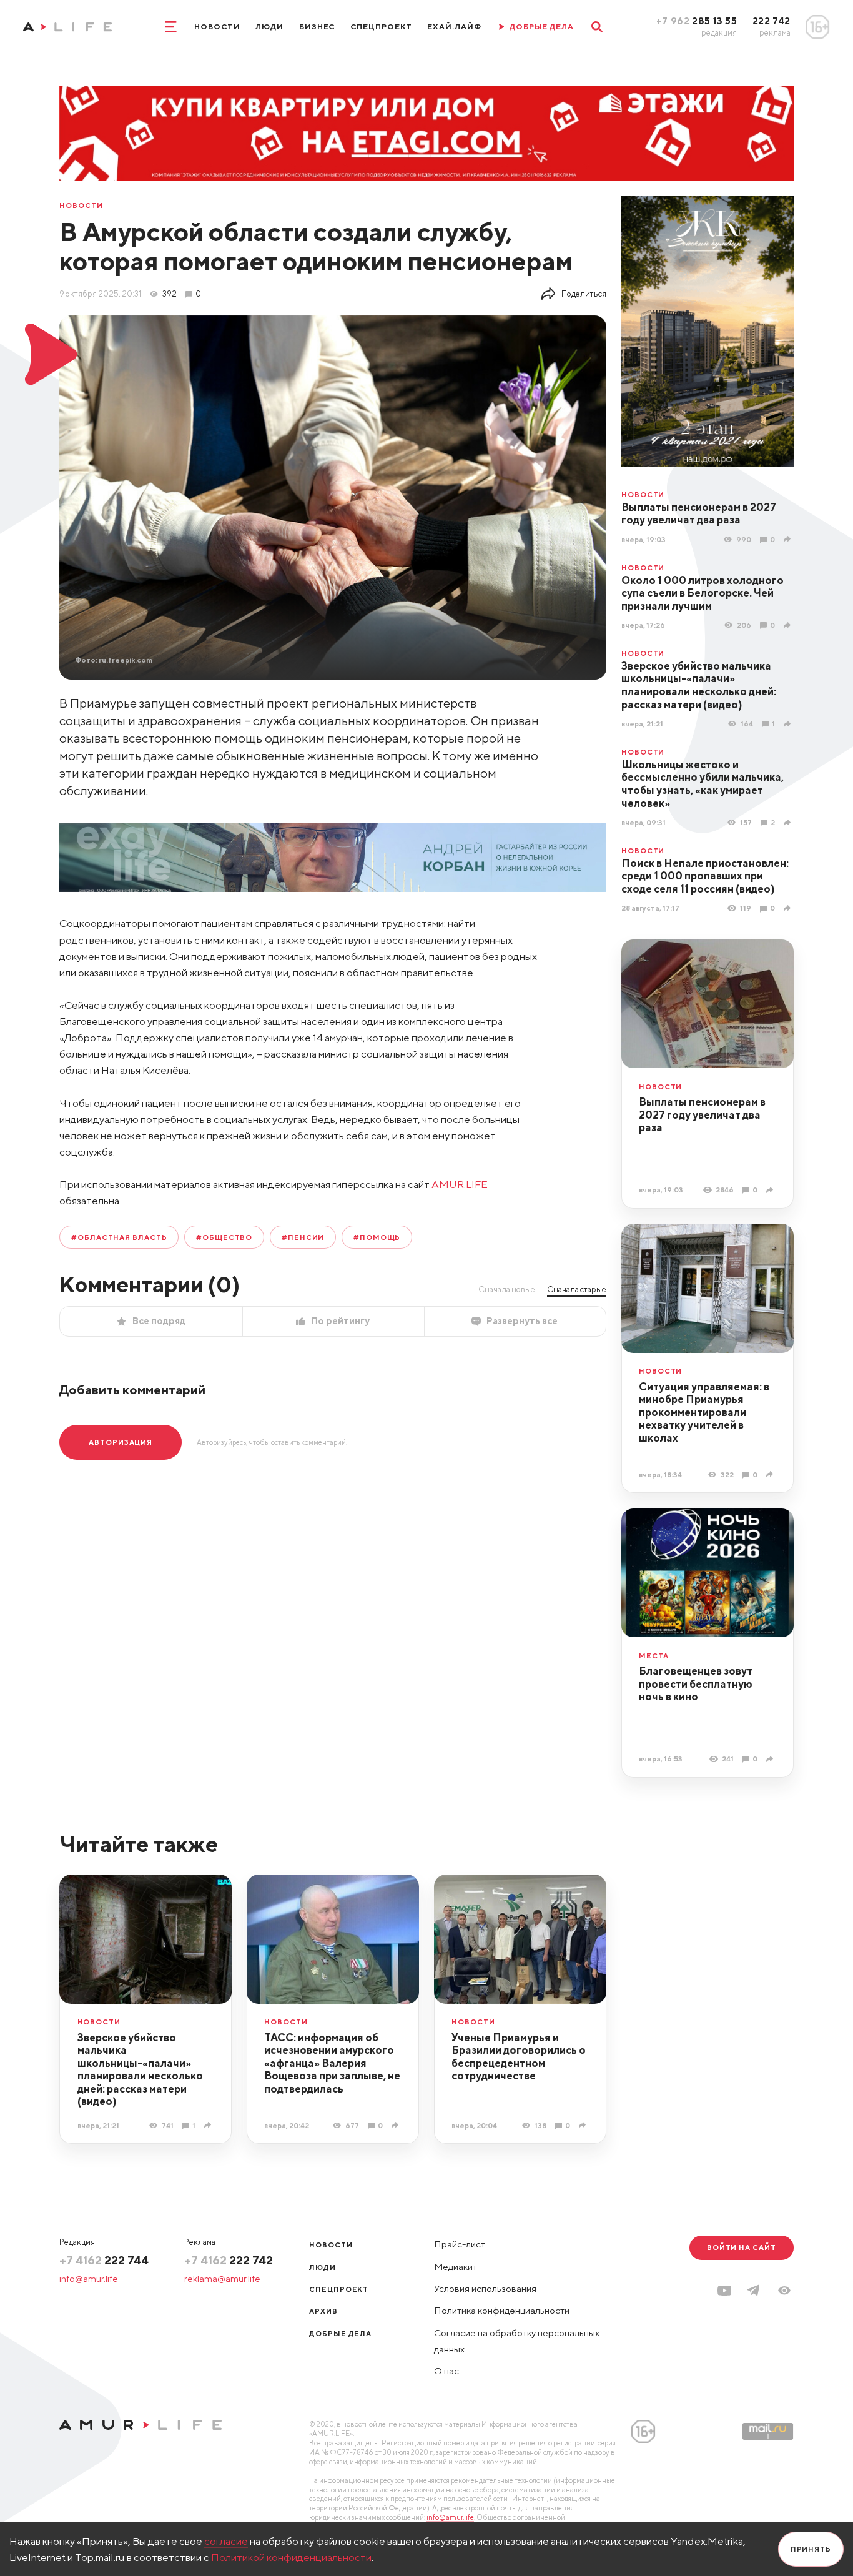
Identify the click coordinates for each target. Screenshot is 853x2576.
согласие (226, 2541)
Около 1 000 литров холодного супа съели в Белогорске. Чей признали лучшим (703, 593)
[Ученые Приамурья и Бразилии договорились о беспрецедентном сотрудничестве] (584, 2125)
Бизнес (317, 27)
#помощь (377, 1237)
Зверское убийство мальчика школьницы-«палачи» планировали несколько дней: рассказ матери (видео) (699, 685)
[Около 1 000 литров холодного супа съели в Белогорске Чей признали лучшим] (789, 625)
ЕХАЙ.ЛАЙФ (454, 27)
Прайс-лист (460, 2244)
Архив (323, 2311)
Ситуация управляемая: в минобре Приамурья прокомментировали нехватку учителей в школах (704, 1412)
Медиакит (456, 2266)
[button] (784, 2291)
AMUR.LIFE (460, 1184)
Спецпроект (381, 27)
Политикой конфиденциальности (291, 2557)
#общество (224, 1237)
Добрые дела (340, 2333)
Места (654, 1656)
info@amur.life (89, 2278)
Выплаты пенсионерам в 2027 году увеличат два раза (699, 514)
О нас (446, 2371)
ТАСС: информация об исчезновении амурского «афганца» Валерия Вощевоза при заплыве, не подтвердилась (332, 2063)
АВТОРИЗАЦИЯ (121, 1442)
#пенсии (303, 1237)
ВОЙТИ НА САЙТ (742, 2247)
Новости (217, 27)
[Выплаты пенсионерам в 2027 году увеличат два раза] (789, 539)
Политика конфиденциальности (502, 2310)
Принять (811, 2549)
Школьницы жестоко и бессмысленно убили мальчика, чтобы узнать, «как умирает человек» (703, 784)
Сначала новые (507, 1289)
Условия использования (485, 2288)
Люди (269, 27)
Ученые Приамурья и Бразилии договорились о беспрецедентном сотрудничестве (519, 2057)
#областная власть (119, 1237)
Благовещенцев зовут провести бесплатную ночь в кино (696, 1684)
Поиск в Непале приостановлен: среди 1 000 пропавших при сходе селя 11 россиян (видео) (705, 876)
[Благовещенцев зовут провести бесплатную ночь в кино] (771, 1759)
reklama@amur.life (222, 2278)
